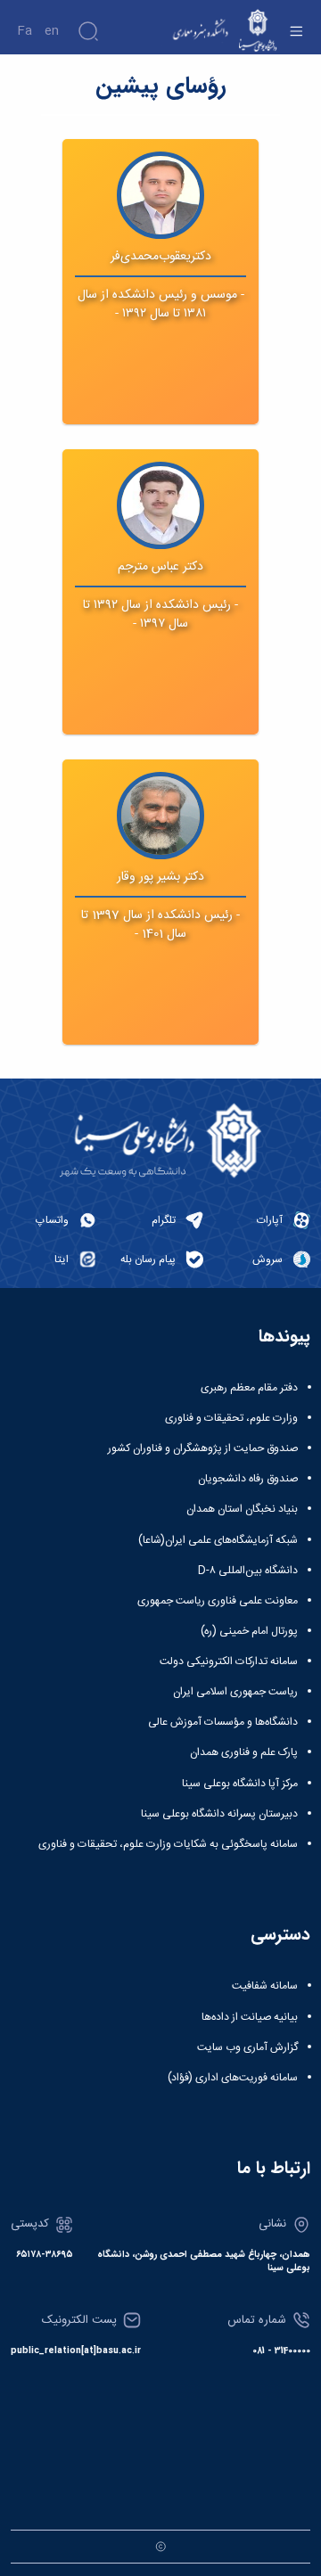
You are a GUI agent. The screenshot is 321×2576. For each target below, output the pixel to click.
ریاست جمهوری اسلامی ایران (235, 1692)
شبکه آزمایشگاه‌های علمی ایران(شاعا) (218, 1540)
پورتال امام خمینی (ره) (249, 1631)
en (52, 31)
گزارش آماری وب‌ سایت (247, 2047)
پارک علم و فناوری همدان (244, 1752)
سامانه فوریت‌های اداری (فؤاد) (233, 2078)
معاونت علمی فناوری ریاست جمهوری (218, 1601)
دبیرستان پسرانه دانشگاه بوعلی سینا (219, 1814)
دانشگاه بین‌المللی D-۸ (248, 1571)
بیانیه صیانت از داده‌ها (250, 2017)
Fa (25, 31)
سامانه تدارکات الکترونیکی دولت (229, 1661)
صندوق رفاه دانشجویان (248, 1479)
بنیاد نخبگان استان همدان (242, 1509)
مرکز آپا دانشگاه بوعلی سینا (240, 1784)
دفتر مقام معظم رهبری (249, 1388)
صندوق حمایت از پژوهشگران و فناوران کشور (203, 1448)
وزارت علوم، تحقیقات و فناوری (231, 1418)
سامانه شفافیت (265, 1986)
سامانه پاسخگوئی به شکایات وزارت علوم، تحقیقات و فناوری (168, 1844)
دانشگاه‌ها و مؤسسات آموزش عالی (223, 1722)
